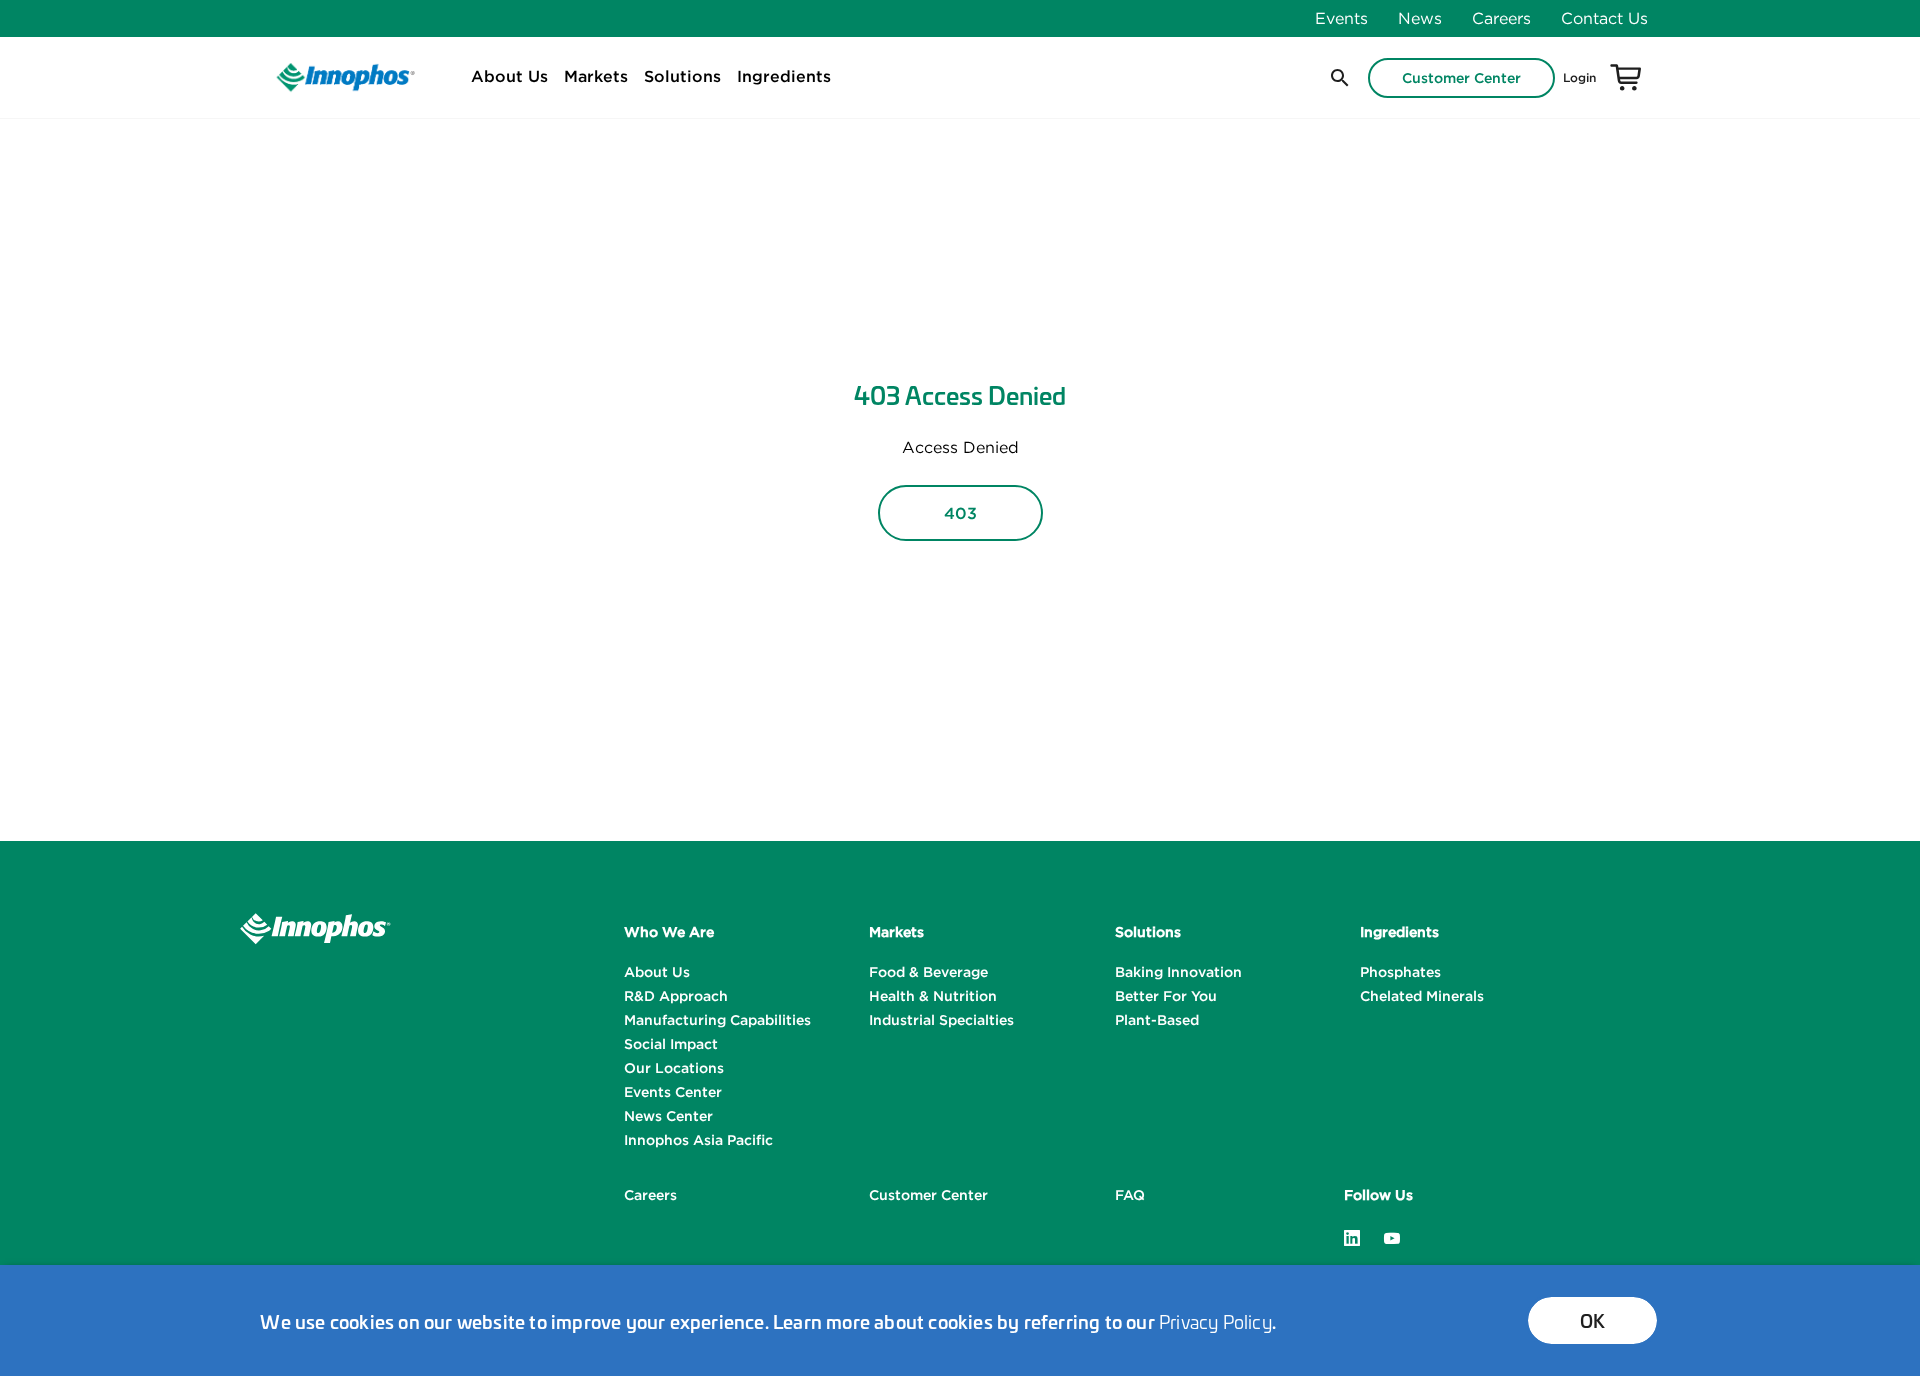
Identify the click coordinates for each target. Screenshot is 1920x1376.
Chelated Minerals (1422, 996)
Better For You (1166, 996)
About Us (509, 76)
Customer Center (1461, 78)
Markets (596, 76)
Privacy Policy (1215, 1321)
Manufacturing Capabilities (717, 1020)
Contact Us (1604, 18)
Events (1341, 18)
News (1420, 18)
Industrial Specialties (941, 1020)
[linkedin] (1352, 1236)
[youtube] (1392, 1236)
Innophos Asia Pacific (698, 1140)
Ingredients (784, 76)
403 (960, 513)
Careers (1501, 18)
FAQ (1130, 1195)
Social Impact (671, 1044)
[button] (1338, 78)
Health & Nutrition (933, 996)
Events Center (673, 1092)
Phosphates (1400, 972)
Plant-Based (1157, 1020)
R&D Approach (676, 996)
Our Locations (674, 1068)
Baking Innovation (1178, 972)
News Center (668, 1116)
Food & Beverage (928, 972)
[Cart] (1626, 78)
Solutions (682, 76)
